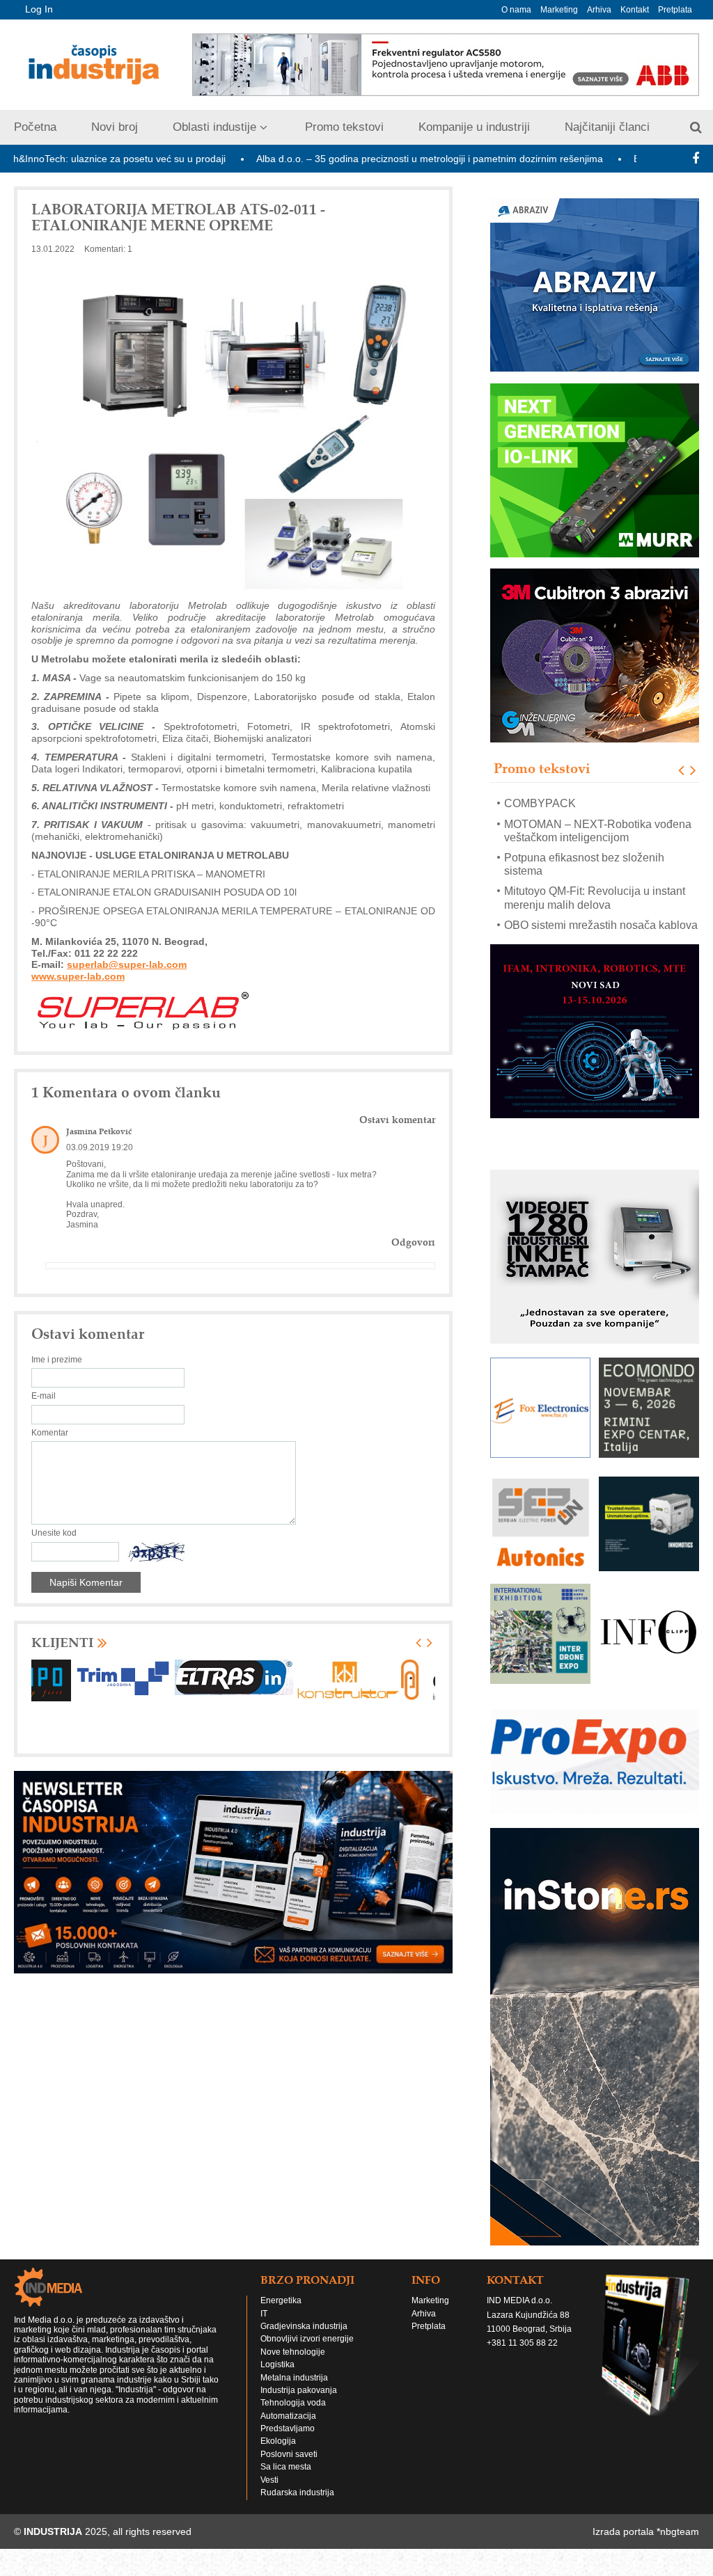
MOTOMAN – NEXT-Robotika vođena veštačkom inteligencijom (598, 810)
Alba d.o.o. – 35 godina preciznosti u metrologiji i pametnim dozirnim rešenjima (352, 159)
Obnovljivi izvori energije (307, 2352)
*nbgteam (678, 2545)
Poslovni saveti (289, 2467)
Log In (39, 9)
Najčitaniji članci (607, 127)
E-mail (44, 1396)
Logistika (277, 2378)
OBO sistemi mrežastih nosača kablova (601, 905)
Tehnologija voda (293, 2416)
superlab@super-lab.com (127, 964)
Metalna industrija (294, 2391)
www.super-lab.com (78, 976)
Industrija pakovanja (299, 2403)
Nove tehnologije (293, 2365)
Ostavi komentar (397, 1120)
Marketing (559, 10)
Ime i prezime (57, 1360)
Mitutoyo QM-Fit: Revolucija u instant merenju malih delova (595, 877)
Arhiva (599, 10)
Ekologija (278, 2454)
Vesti (269, 2493)
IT (264, 2327)
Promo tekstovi (344, 127)
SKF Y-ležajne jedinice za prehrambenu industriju (568, 932)
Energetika (281, 2314)
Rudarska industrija (297, 2506)
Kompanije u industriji (474, 127)
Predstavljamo (288, 2442)
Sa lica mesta (286, 2480)
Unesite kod (54, 1533)
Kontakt (635, 10)
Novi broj (115, 127)
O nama (516, 10)
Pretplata (675, 10)
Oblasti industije (214, 127)
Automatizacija (288, 2429)
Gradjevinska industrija (304, 2339)
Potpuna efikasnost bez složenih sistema (584, 844)
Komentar (50, 1433)
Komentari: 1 (108, 249)
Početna (35, 127)
